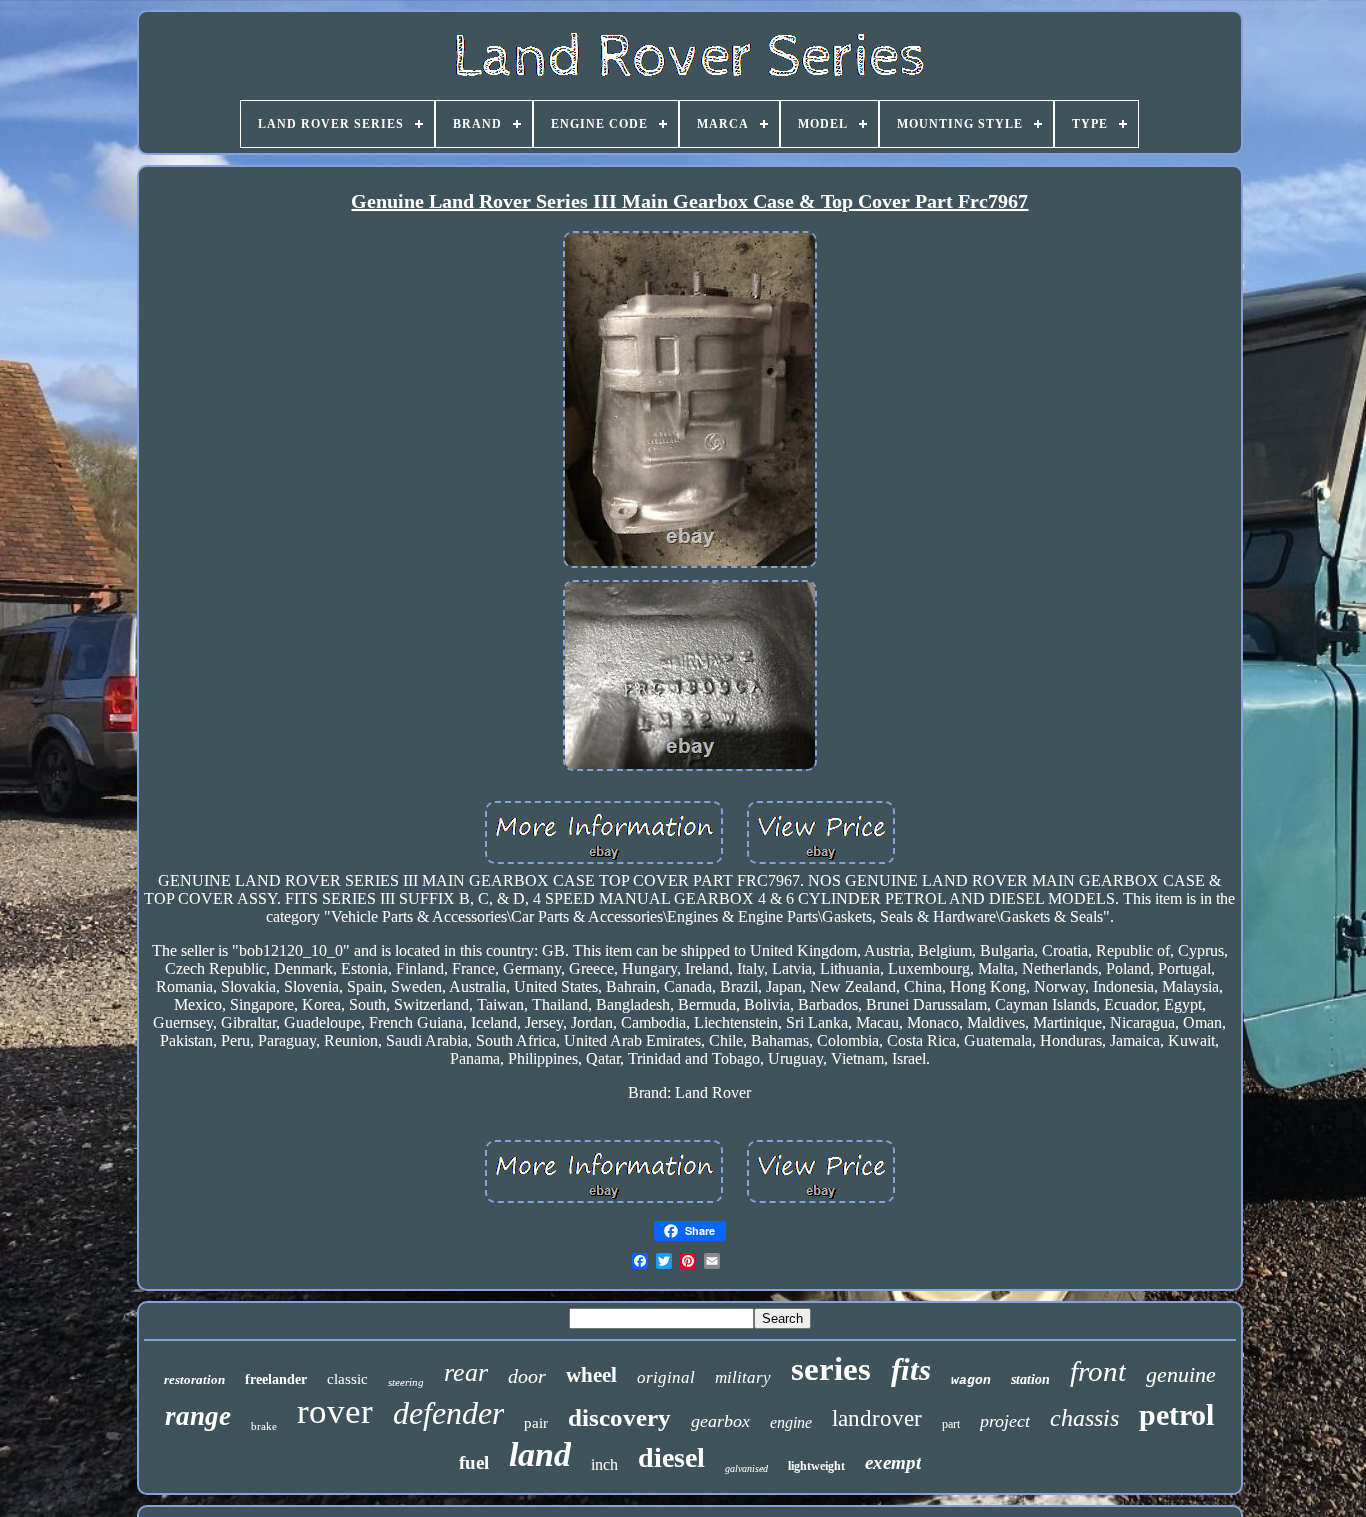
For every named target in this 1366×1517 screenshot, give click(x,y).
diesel (671, 1457)
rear (466, 1372)
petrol (1176, 1414)
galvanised (746, 1468)
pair (536, 1423)
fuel (474, 1462)
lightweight (816, 1466)
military (743, 1377)
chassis (1084, 1418)
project (1005, 1421)
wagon (971, 1380)
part (951, 1424)
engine (791, 1422)
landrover (877, 1418)
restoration (194, 1379)
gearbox (720, 1421)
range (198, 1416)
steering (406, 1382)
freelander (276, 1379)
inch (604, 1464)
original (666, 1377)
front (1098, 1371)
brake (264, 1426)
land (540, 1454)
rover (335, 1411)
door (527, 1376)
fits (911, 1369)
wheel (591, 1375)
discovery (619, 1417)
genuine (1181, 1374)
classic (347, 1379)
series (831, 1369)
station (1030, 1379)
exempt (893, 1462)
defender (448, 1413)
